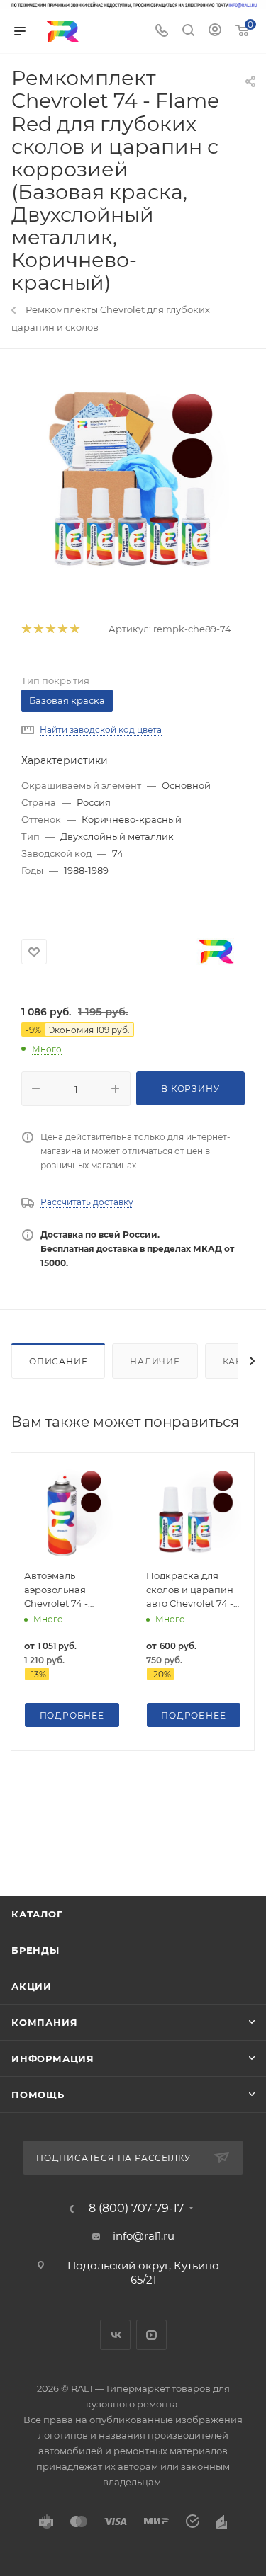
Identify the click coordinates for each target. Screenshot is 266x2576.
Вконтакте (115, 2335)
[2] (38, 629)
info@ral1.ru (144, 2236)
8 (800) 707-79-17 (136, 2209)
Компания (44, 2022)
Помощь (38, 2095)
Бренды (35, 1950)
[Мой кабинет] (215, 32)
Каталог (37, 1914)
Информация (53, 2058)
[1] (26, 629)
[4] (62, 629)
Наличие (155, 1361)
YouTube (151, 2335)
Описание (58, 1361)
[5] (74, 629)
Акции (32, 1986)
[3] (50, 629)
